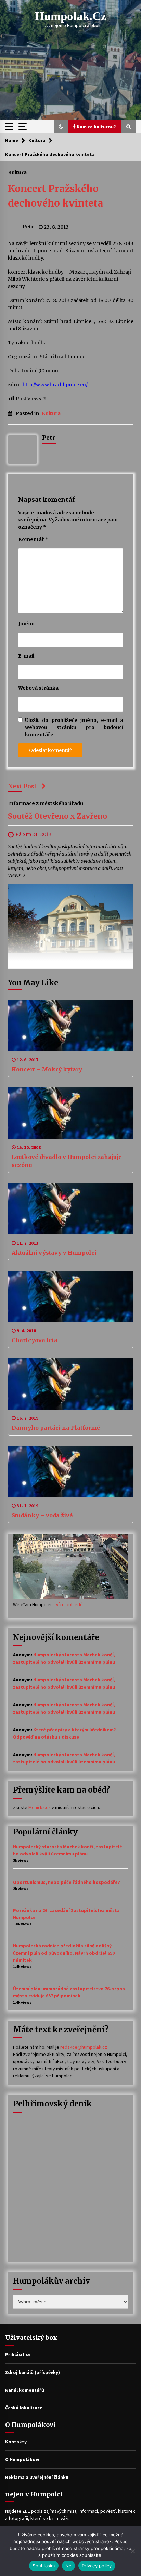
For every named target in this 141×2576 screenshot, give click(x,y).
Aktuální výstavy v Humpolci (54, 1253)
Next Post (22, 786)
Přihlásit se (18, 2354)
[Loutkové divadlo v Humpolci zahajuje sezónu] (71, 1113)
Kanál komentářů (25, 2390)
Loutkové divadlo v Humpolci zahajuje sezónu (67, 1161)
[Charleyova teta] (71, 1296)
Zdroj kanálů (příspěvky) (33, 2372)
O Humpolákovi (22, 2459)
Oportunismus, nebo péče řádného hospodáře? (67, 1882)
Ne (69, 2566)
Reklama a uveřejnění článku (37, 2477)
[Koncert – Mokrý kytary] (71, 1026)
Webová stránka (38, 688)
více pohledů (69, 1604)
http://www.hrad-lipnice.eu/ (55, 385)
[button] (61, 127)
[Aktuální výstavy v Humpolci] (71, 1209)
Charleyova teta (35, 1340)
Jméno (26, 624)
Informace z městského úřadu (46, 803)
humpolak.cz (71, 16)
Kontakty (16, 2442)
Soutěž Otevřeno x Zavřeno (57, 816)
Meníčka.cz (40, 1807)
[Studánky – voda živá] (71, 1471)
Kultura (17, 172)
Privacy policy (97, 2566)
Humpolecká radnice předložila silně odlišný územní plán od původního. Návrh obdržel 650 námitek (64, 1953)
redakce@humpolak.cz (84, 2047)
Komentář (33, 539)
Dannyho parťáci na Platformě (56, 1428)
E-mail (26, 656)
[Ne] (132, 2551)
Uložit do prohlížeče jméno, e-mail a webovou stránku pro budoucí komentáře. (74, 727)
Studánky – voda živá (42, 1515)
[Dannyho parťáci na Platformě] (71, 1384)
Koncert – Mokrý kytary (47, 1069)
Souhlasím (44, 2566)
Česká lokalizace (24, 2408)
